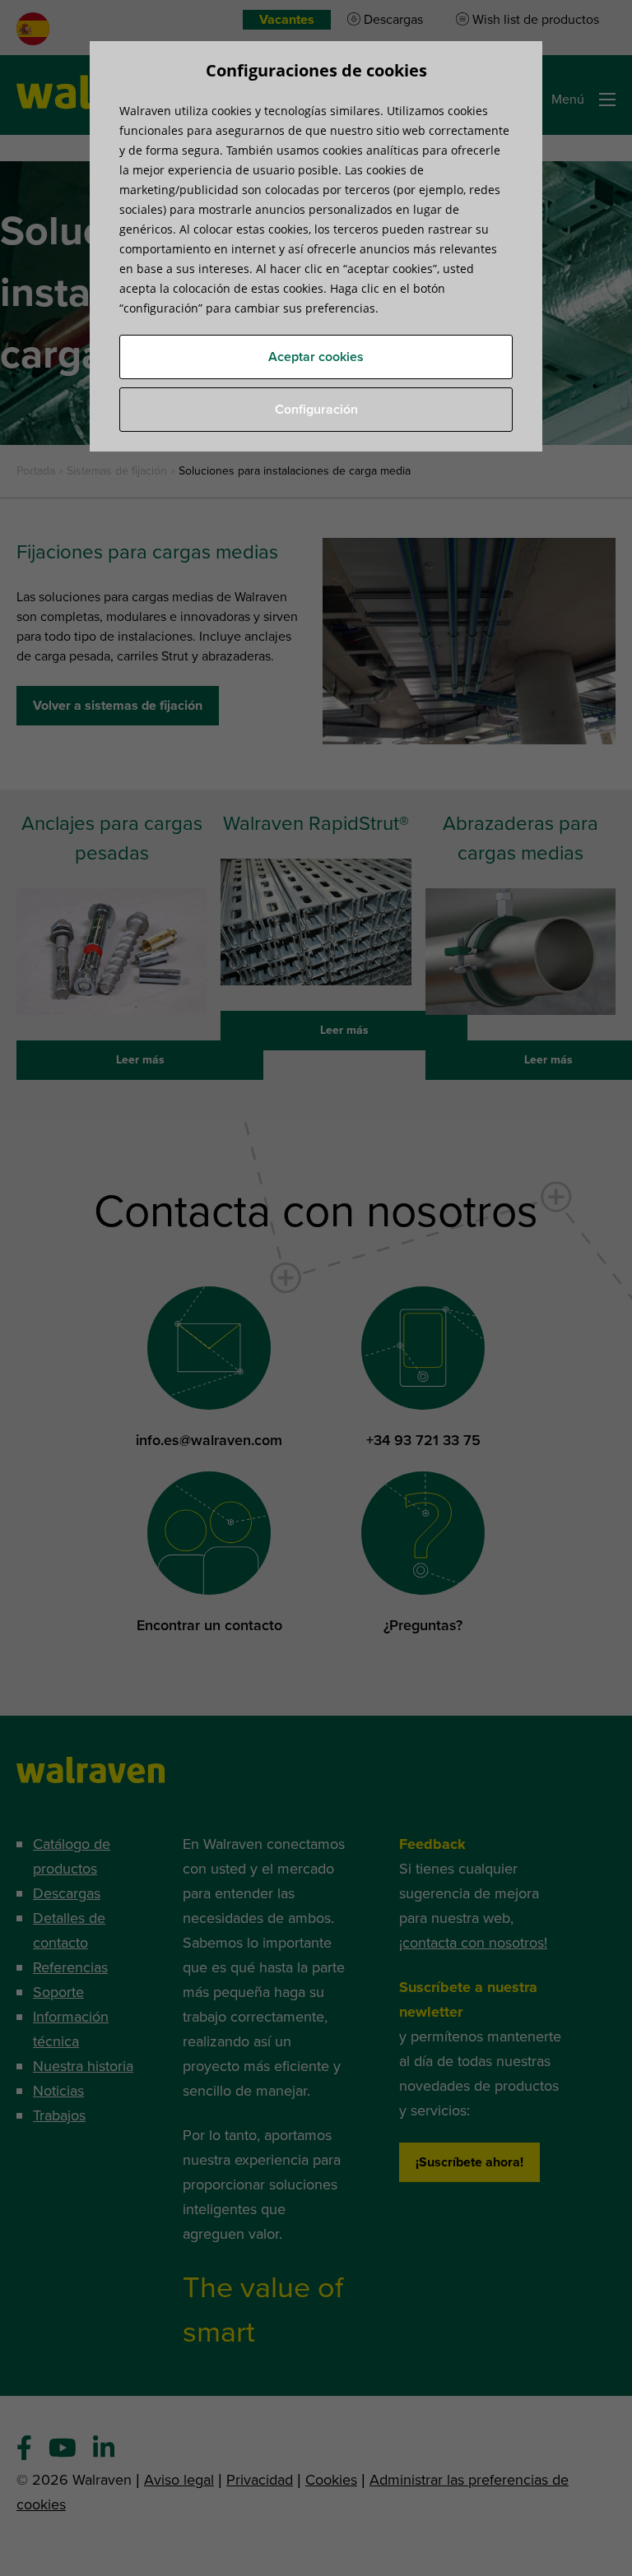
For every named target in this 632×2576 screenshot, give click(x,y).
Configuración (316, 410)
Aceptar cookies (316, 357)
